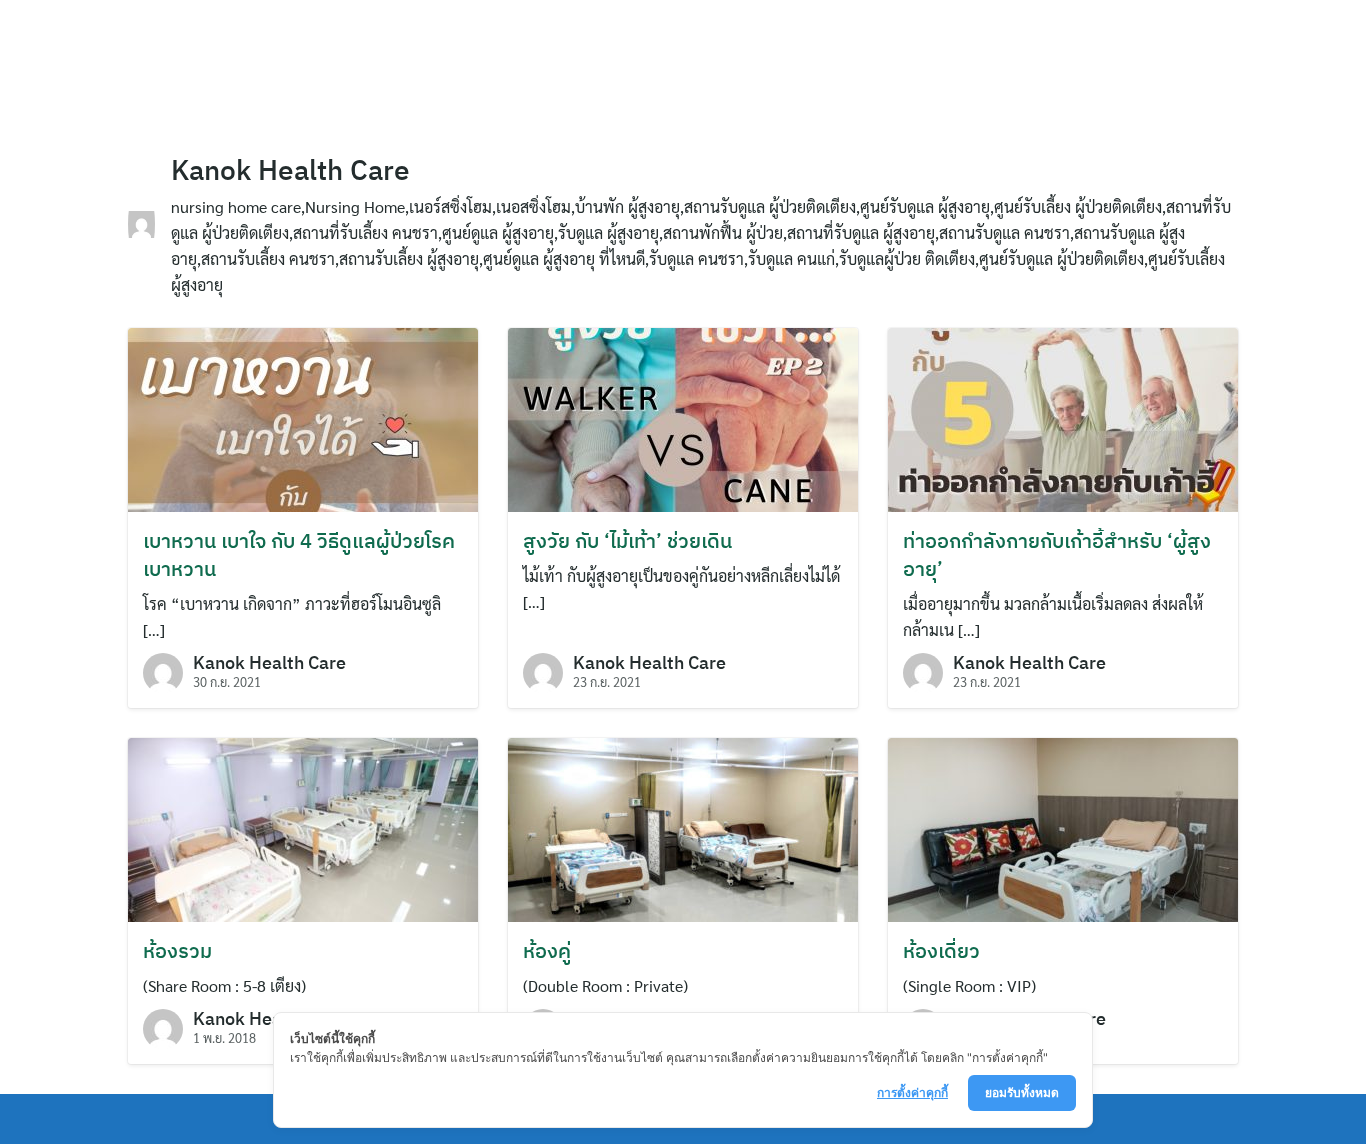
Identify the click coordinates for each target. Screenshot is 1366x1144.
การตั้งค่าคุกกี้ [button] (912, 1092)
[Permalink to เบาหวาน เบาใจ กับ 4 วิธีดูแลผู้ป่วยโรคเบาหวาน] (303, 417)
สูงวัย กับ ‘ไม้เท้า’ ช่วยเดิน (627, 540)
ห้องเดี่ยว (941, 950)
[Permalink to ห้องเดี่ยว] (1063, 827)
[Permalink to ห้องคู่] (683, 827)
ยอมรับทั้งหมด (1022, 1092)
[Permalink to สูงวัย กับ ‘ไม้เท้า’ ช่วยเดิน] (683, 417)
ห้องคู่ (547, 950)
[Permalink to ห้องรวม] (303, 827)
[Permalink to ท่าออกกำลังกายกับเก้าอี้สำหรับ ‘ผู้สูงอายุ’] (1063, 417)
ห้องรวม (177, 950)
